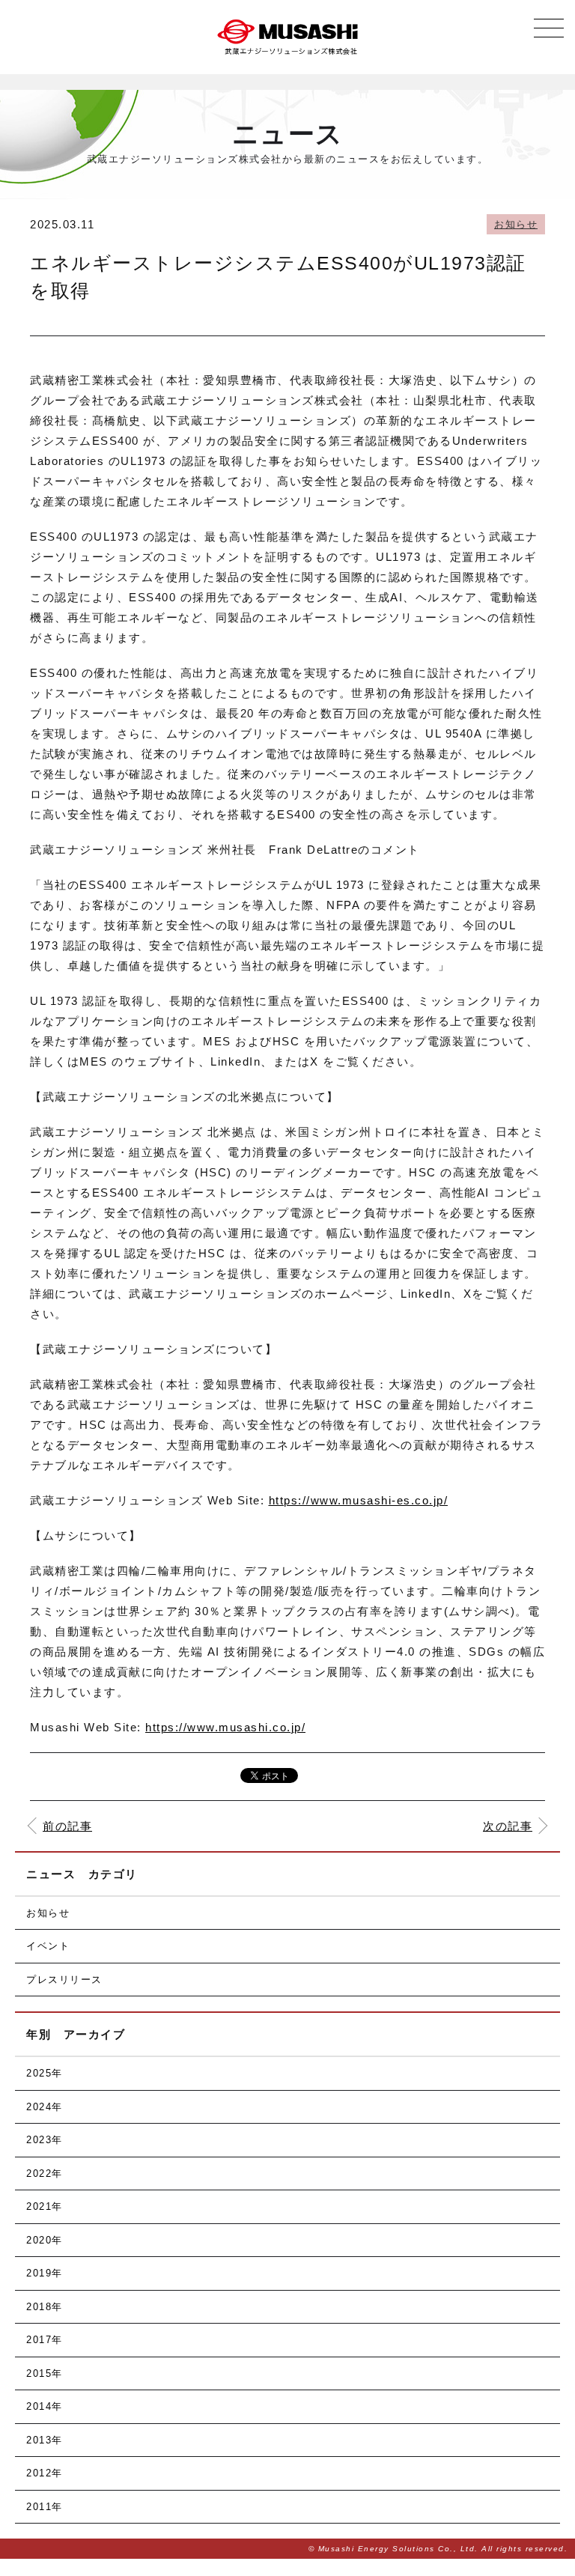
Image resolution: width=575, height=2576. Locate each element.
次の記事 (508, 1826)
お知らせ (516, 224)
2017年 (45, 2340)
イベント (48, 1946)
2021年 (45, 2206)
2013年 (45, 2440)
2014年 (45, 2406)
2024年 (45, 2107)
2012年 (45, 2473)
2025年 (45, 2073)
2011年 (45, 2507)
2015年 (45, 2373)
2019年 (45, 2273)
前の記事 (67, 1826)
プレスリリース (64, 1980)
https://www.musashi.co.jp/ (225, 1727)
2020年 (45, 2240)
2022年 (45, 2173)
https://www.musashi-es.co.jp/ (359, 1500)
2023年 (45, 2140)
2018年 (45, 2307)
